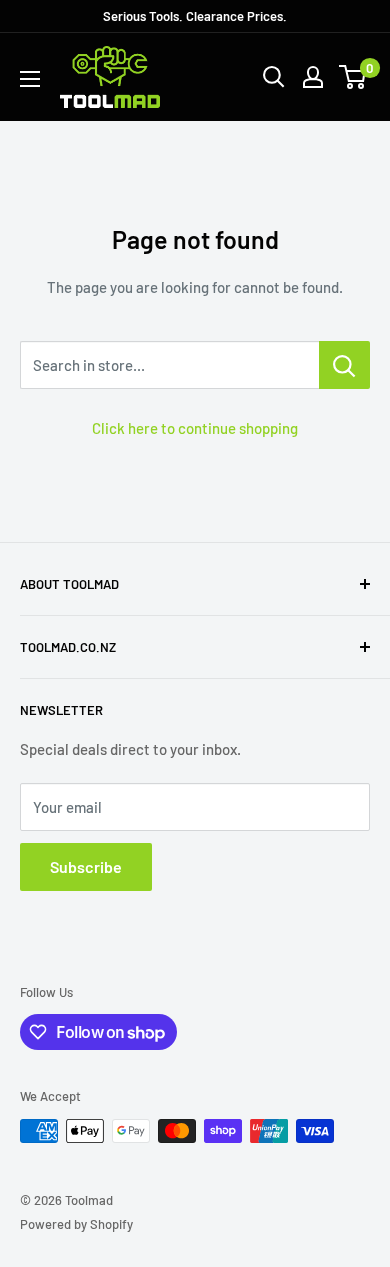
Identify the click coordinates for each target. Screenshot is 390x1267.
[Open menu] (30, 79)
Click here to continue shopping (195, 428)
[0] (353, 77)
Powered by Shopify (76, 1224)
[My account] (313, 77)
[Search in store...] (344, 365)
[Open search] (274, 77)
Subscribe (86, 866)
